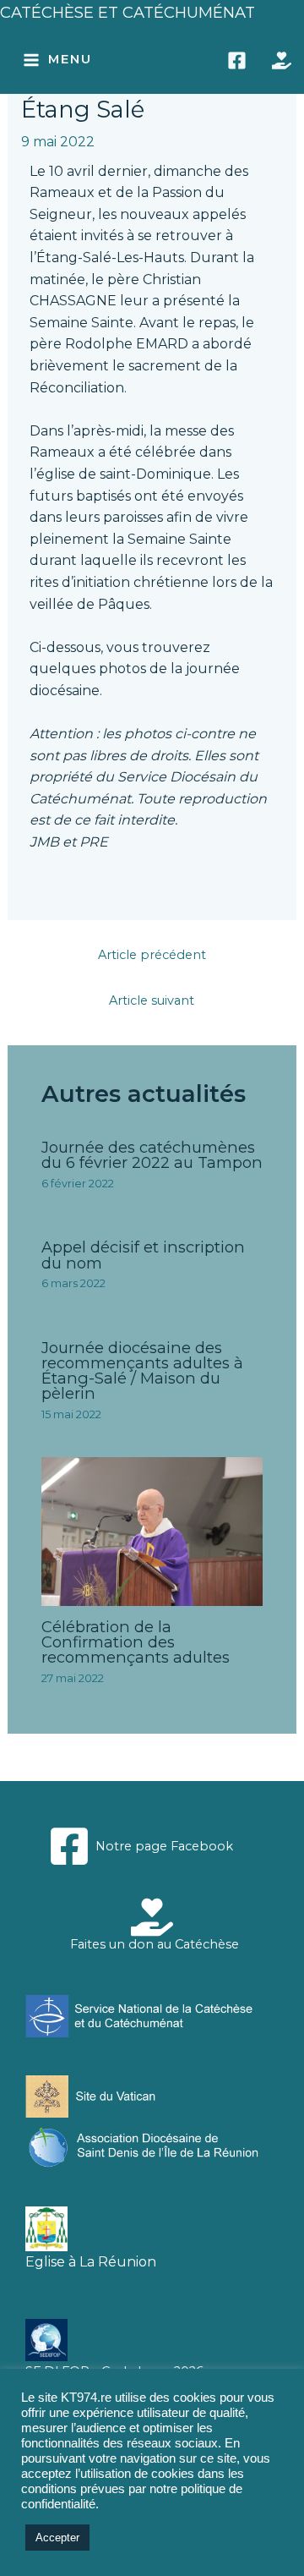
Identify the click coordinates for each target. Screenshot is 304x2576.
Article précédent (152, 955)
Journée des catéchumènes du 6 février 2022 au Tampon (152, 1155)
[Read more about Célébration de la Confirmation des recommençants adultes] (152, 1530)
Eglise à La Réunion (91, 2262)
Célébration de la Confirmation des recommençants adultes (136, 1642)
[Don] (282, 60)
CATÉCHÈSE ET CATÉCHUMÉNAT (128, 12)
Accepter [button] (57, 2538)
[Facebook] (237, 60)
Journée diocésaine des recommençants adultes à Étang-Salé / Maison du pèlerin (142, 1371)
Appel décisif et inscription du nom (143, 1255)
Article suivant (152, 1000)
